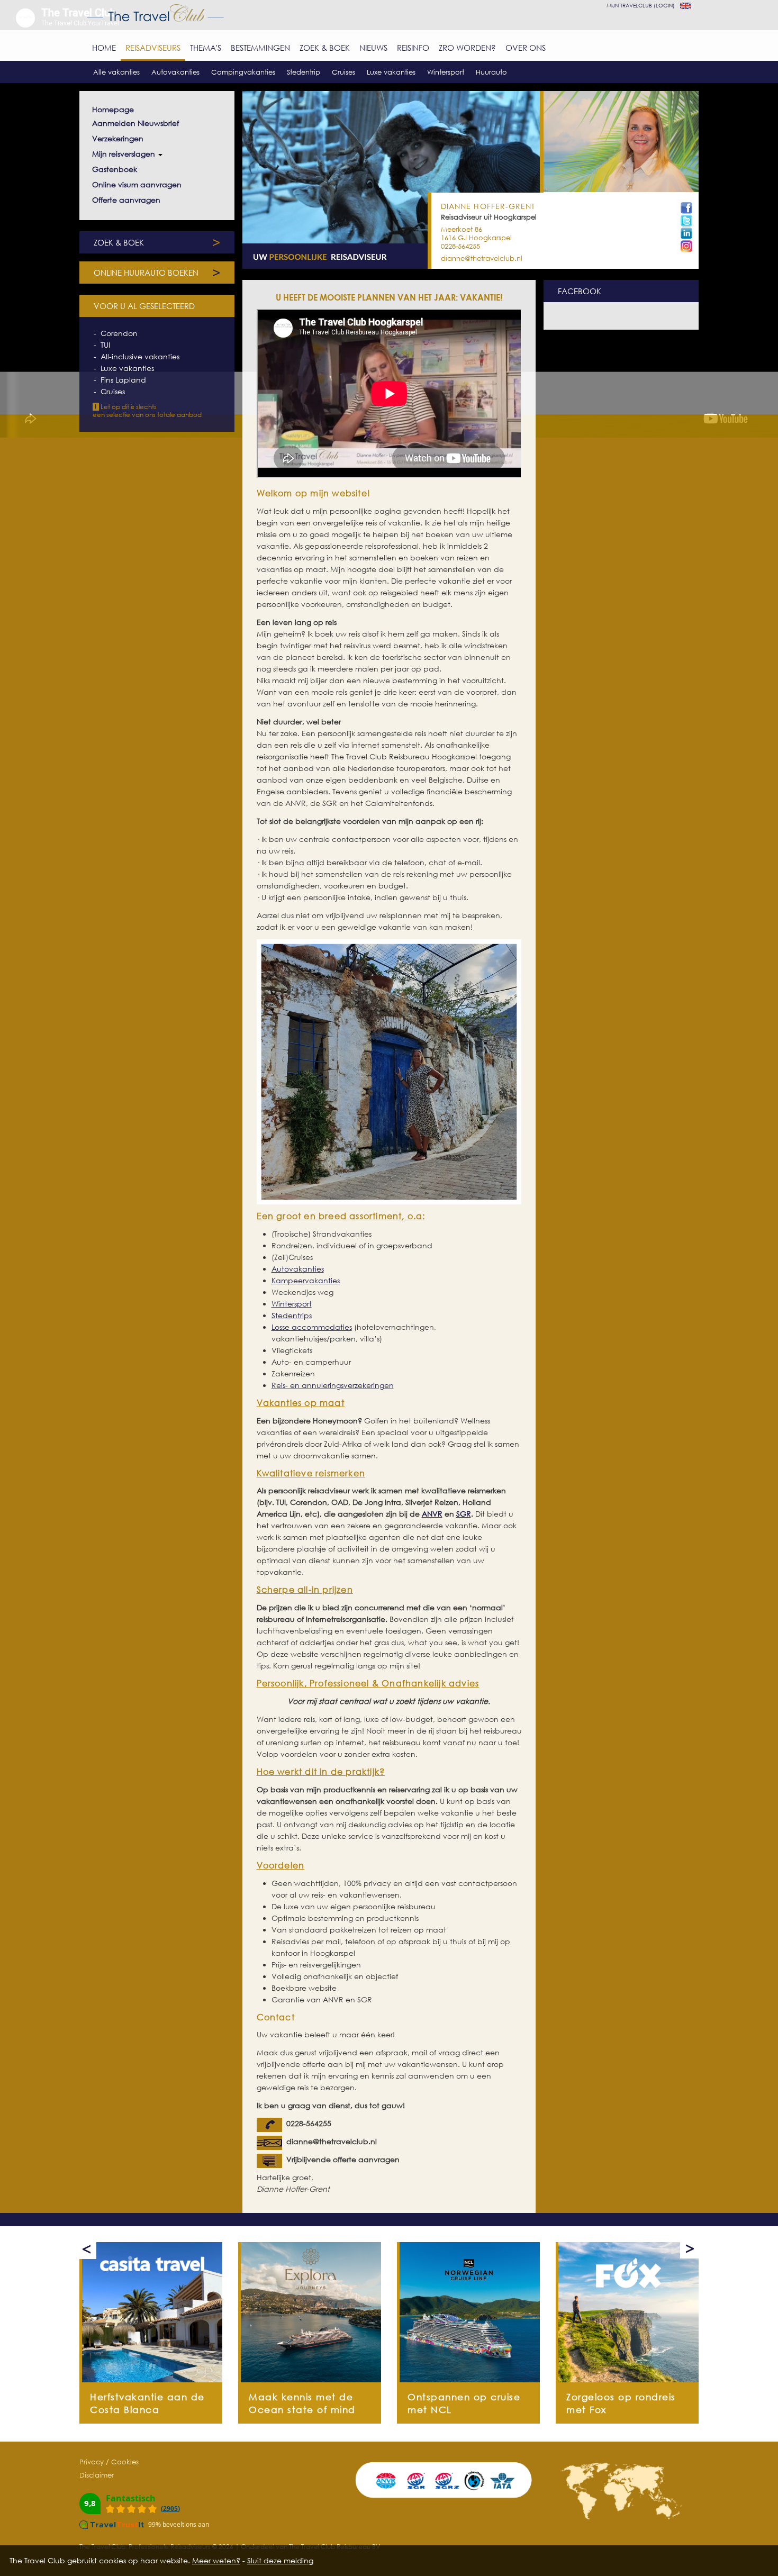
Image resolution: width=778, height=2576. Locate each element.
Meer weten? (216, 2560)
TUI (105, 345)
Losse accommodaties (312, 1327)
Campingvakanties (243, 72)
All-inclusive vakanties (140, 356)
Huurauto (491, 72)
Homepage (113, 109)
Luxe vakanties (391, 72)
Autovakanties (175, 72)
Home (104, 48)
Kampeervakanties (306, 1280)
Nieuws (373, 48)
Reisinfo (413, 48)
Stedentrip (304, 72)
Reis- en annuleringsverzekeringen (333, 1385)
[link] (152, 2312)
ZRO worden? (467, 48)
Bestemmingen (260, 48)
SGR (464, 1514)
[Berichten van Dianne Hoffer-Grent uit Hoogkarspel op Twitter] (686, 221)
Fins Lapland (123, 380)
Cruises (343, 72)
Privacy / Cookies (109, 2462)
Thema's (206, 48)
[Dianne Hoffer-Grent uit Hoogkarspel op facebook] (686, 208)
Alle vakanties (116, 72)
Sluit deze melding (280, 2560)
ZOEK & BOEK (157, 242)
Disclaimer (97, 2475)
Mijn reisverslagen (125, 154)
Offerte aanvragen (126, 200)
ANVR (432, 1514)
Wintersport (446, 72)
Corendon (119, 333)
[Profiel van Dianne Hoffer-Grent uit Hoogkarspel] (686, 234)
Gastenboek (115, 169)
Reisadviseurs (153, 48)
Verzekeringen (118, 138)
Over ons (526, 48)
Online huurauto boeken (157, 273)
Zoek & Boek (325, 48)
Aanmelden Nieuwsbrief (135, 123)
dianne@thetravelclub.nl (482, 258)
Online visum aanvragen (137, 184)
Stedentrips (292, 1315)
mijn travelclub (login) (641, 5)
